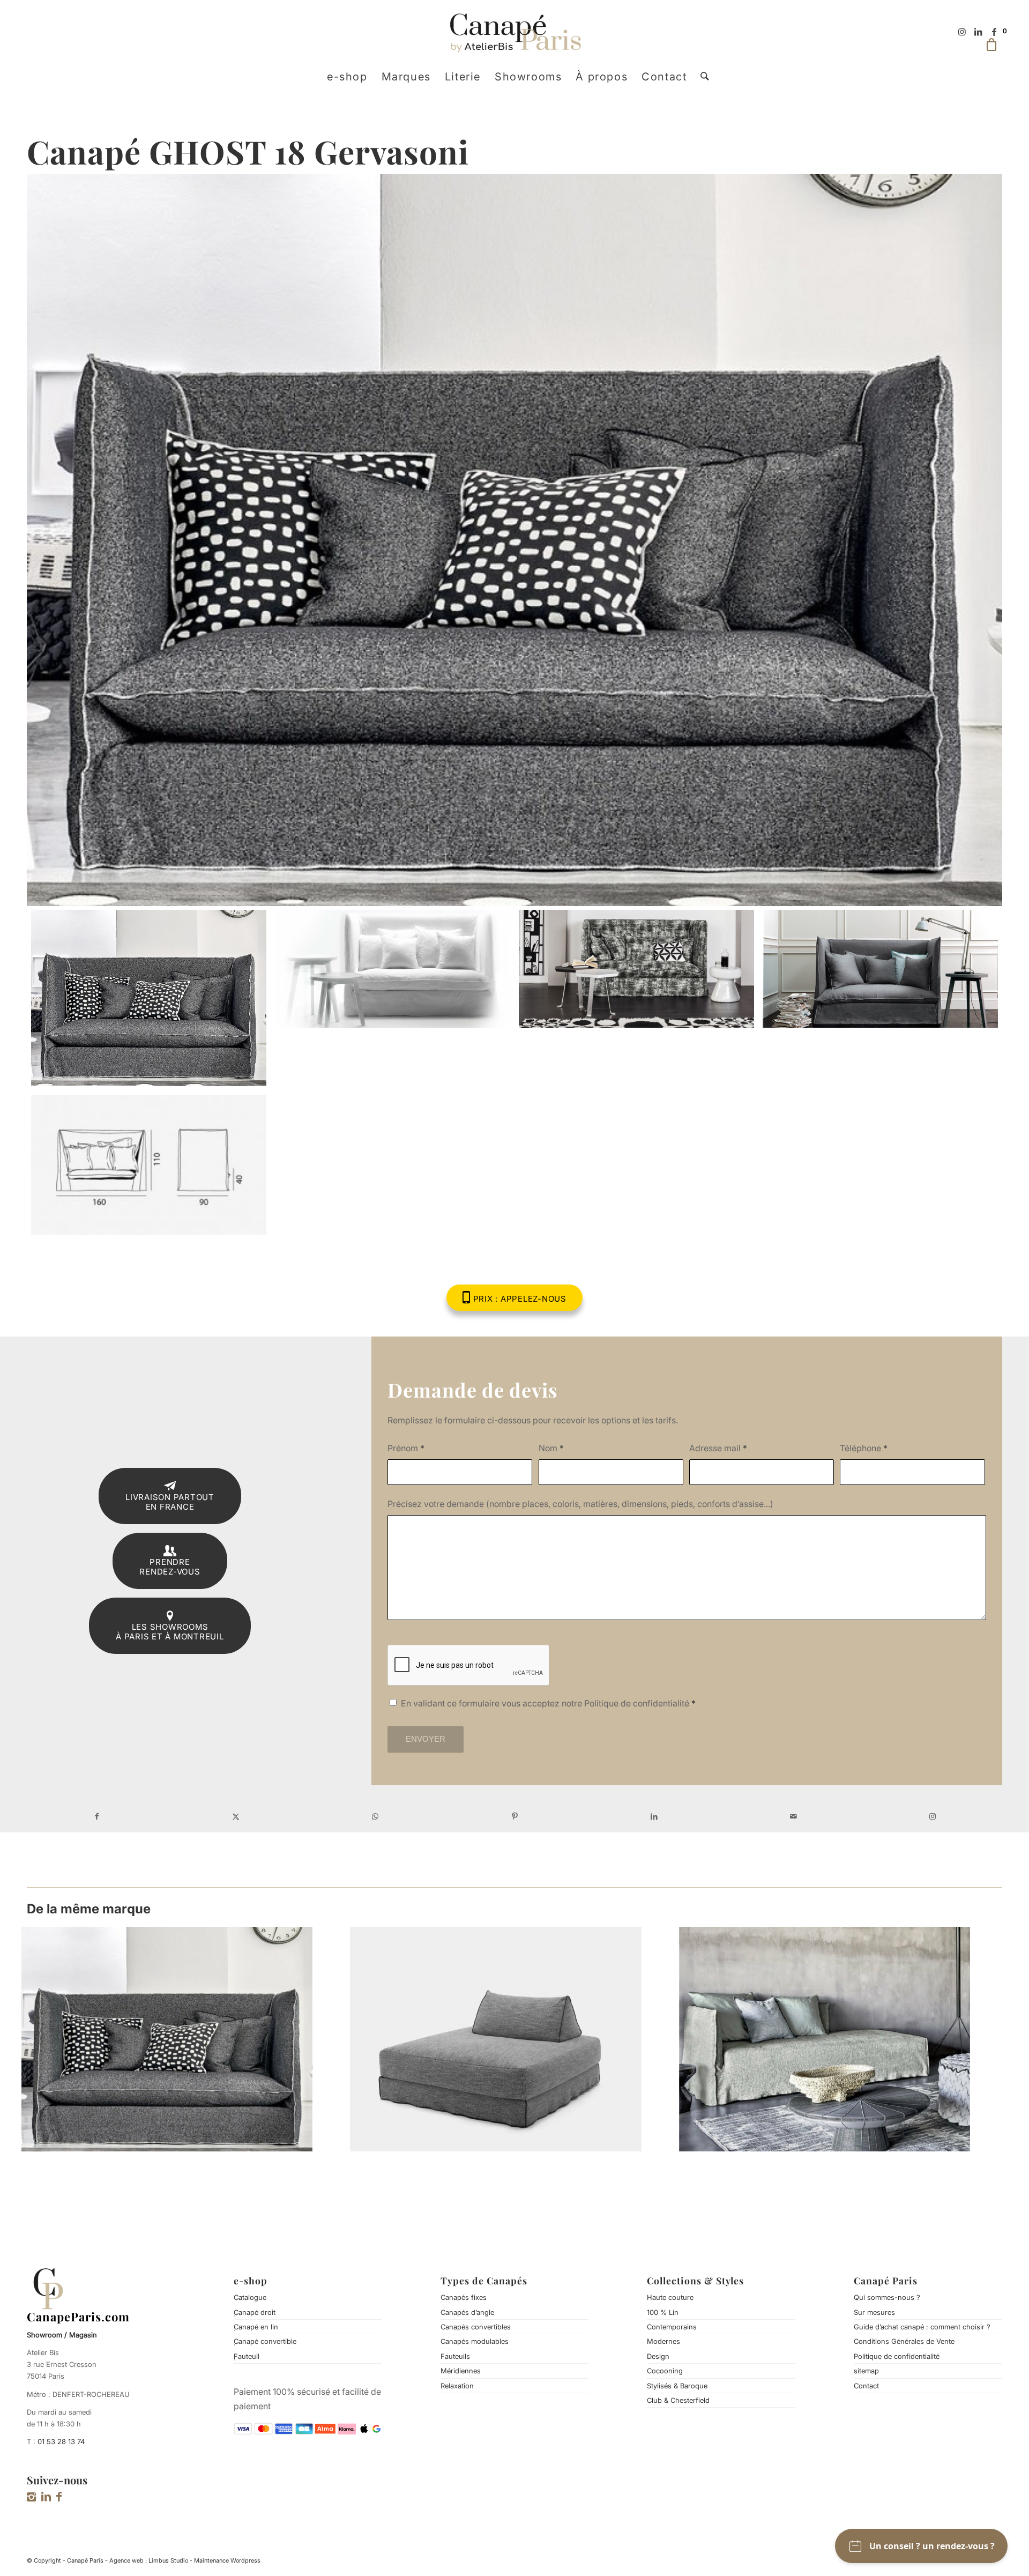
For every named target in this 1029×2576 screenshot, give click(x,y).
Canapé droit (255, 2312)
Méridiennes (461, 2371)
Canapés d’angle (467, 2312)
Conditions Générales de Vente (904, 2341)
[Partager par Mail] (793, 1816)
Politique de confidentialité (897, 2356)
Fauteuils (455, 2356)
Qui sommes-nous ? (887, 2297)
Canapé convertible (265, 2341)
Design (658, 2356)
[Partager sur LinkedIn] (654, 1816)
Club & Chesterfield (678, 2400)
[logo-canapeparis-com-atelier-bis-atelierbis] (515, 32)
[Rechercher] (701, 77)
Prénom (406, 1448)
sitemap (866, 2371)
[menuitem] (347, 77)
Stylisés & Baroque (677, 2386)
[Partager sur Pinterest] (514, 1816)
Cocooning (665, 2371)
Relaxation (457, 2386)
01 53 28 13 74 (61, 2441)
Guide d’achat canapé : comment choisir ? (922, 2327)
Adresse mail (718, 1448)
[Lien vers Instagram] (962, 32)
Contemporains (672, 2327)
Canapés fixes (464, 2297)
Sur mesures (874, 2312)
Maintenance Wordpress (227, 2560)
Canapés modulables (475, 2341)
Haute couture (670, 2297)
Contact (866, 2386)
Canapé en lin (256, 2327)
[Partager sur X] (236, 1816)
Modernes (663, 2341)
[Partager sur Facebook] (96, 1816)
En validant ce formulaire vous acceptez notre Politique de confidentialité (548, 1703)
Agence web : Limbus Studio (149, 2560)
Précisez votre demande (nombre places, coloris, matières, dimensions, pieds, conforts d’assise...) (580, 1504)
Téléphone (864, 1448)
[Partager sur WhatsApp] (375, 1816)
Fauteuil (247, 2356)
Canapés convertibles (476, 2327)
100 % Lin (663, 2312)
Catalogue (250, 2297)
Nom (551, 1448)
